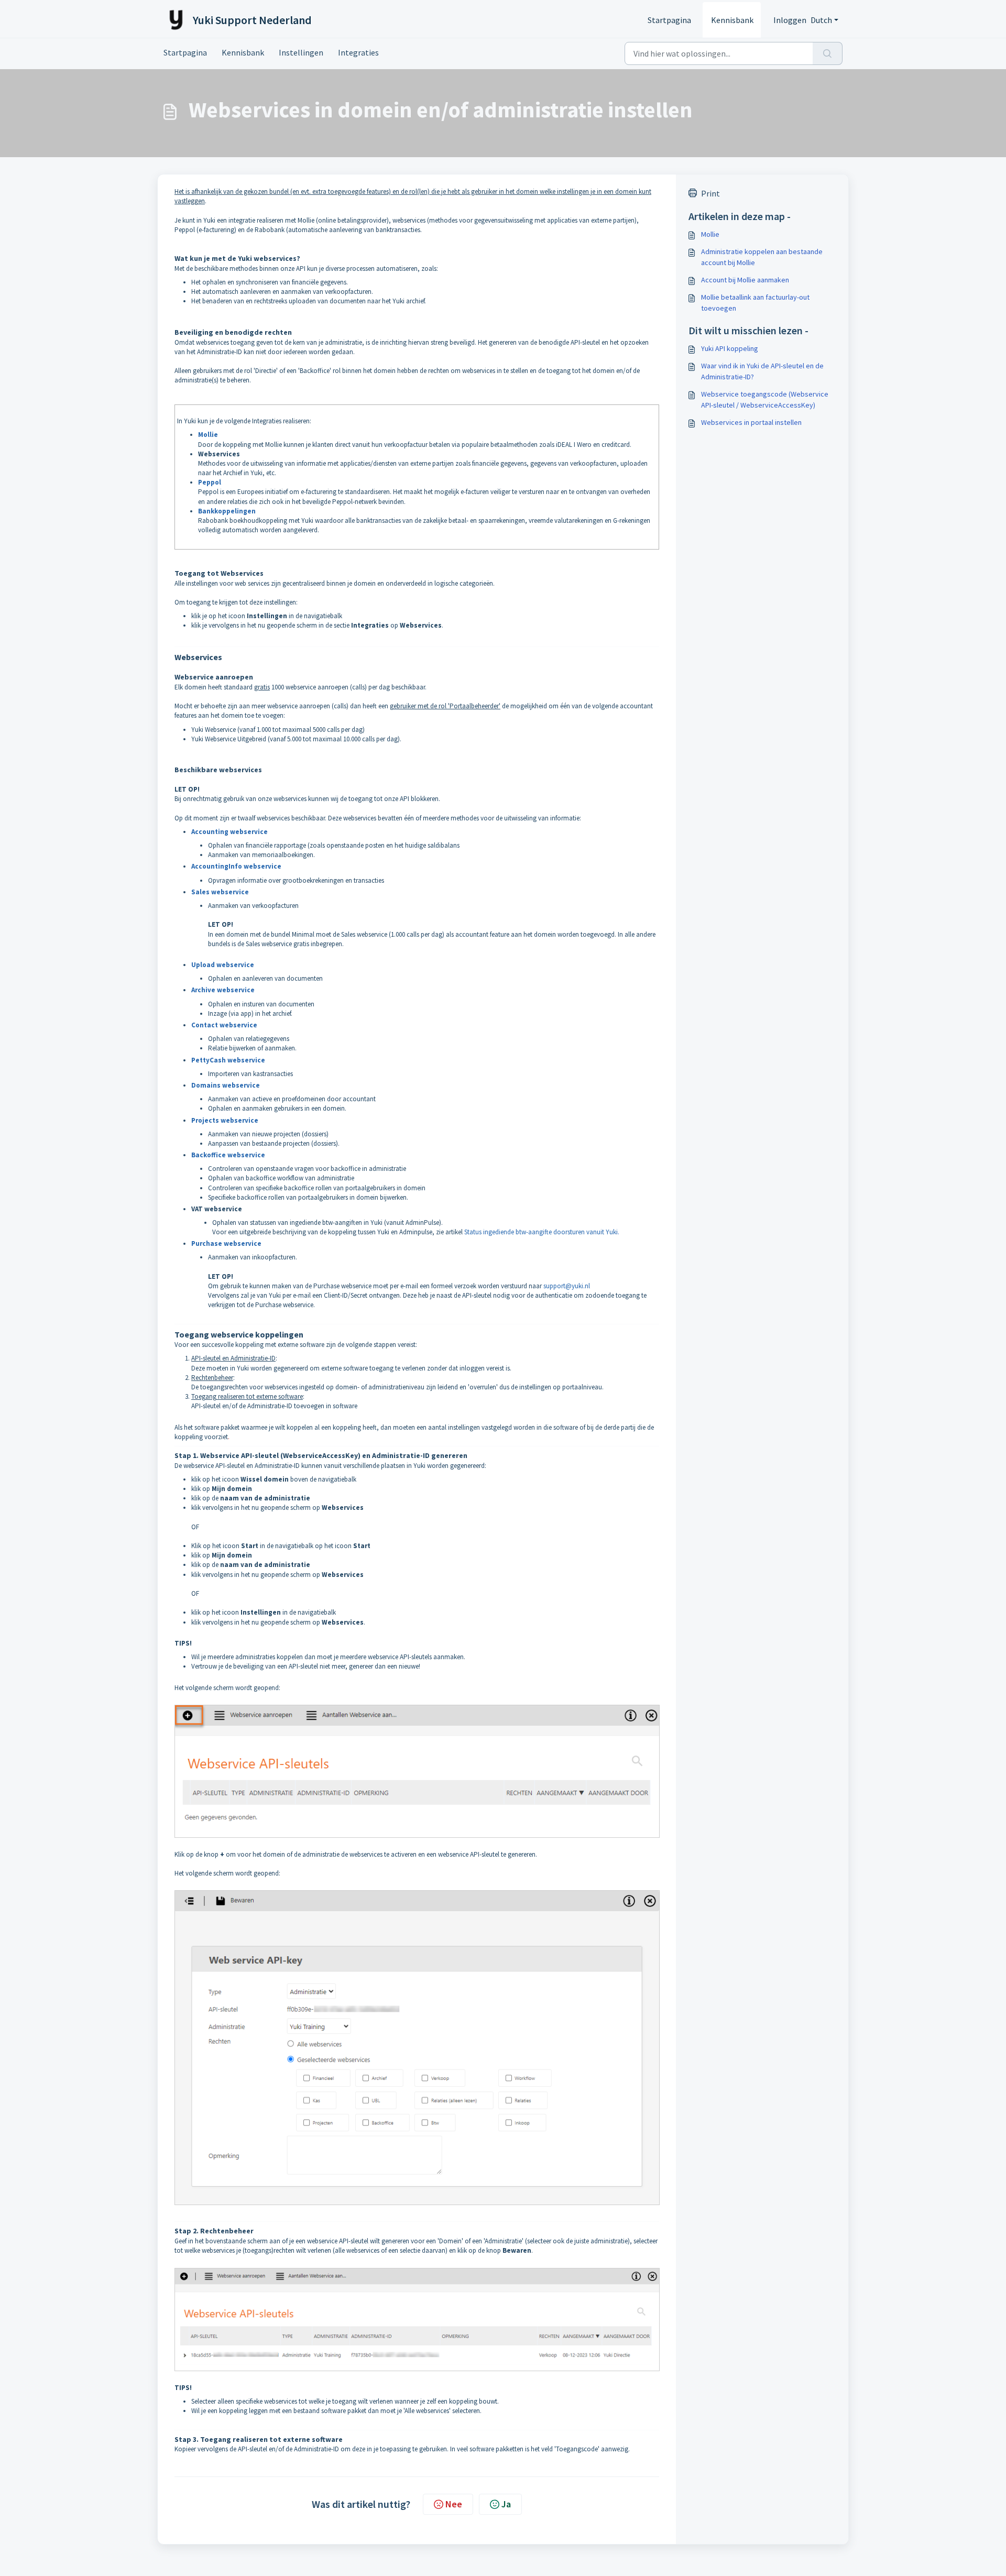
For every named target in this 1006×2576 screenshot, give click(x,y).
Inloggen (790, 20)
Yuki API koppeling (730, 348)
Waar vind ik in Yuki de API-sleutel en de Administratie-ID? (762, 371)
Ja (506, 2504)
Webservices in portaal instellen (751, 422)
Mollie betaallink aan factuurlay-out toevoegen (755, 303)
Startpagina (669, 20)
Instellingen (301, 52)
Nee (454, 2504)
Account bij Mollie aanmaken (745, 280)
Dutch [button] (821, 20)
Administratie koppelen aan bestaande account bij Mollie (762, 257)
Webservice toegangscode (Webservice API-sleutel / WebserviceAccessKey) (765, 399)
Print (710, 193)
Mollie (710, 234)
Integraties (358, 52)
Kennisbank (732, 20)
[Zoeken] (828, 53)
